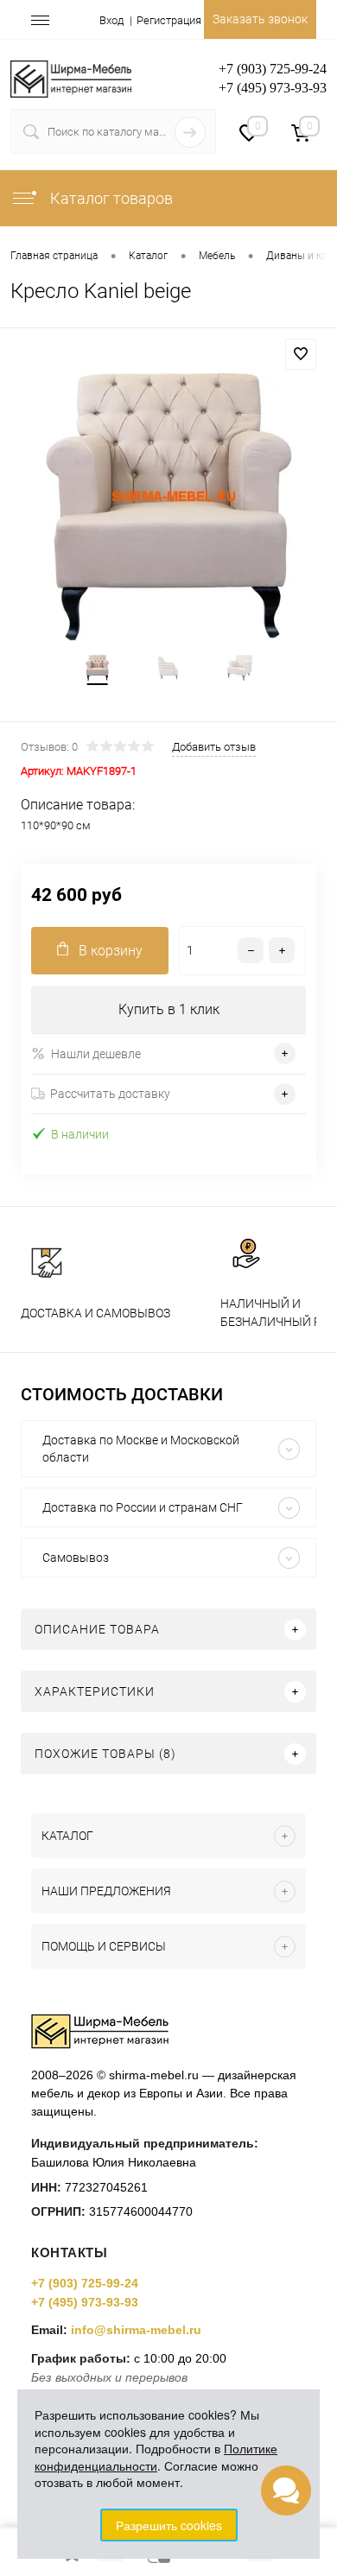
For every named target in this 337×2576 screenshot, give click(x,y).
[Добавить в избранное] (301, 354)
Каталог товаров (110, 198)
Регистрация (169, 20)
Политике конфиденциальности (156, 2457)
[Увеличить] (168, 506)
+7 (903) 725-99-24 (85, 2283)
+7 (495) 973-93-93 (85, 2302)
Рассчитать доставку (110, 1094)
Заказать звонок (260, 19)
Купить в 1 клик (169, 1009)
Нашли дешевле (96, 1054)
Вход (111, 20)
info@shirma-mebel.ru (136, 2330)
